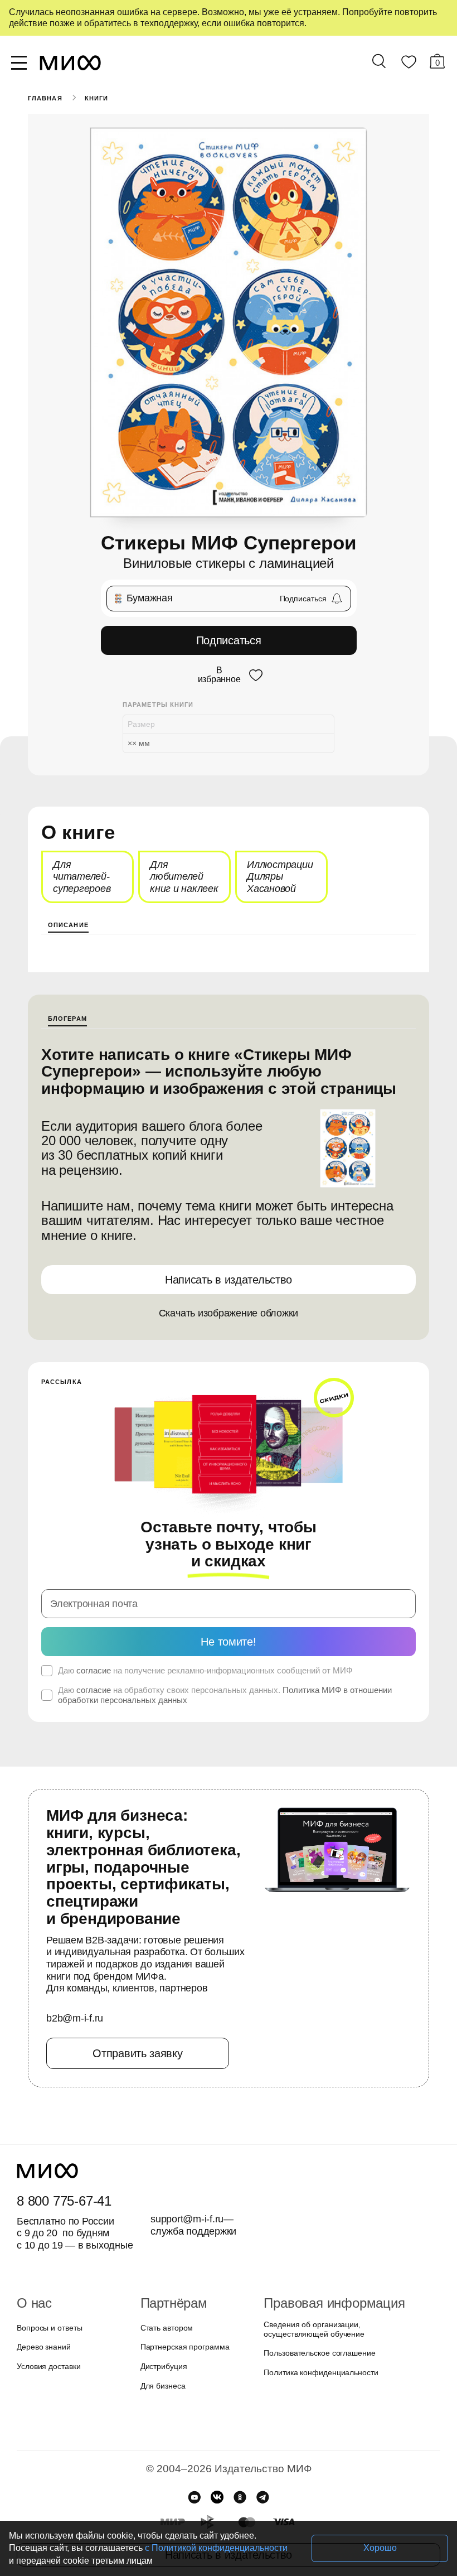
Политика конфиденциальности (321, 2372)
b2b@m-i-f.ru (75, 2018)
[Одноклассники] (240, 2497)
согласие (94, 1670)
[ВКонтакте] (217, 2497)
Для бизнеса (163, 2386)
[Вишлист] (409, 64)
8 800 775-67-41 (64, 2201)
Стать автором (167, 2328)
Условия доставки (48, 2366)
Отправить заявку (137, 2053)
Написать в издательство (229, 1280)
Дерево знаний (44, 2347)
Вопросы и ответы (49, 2328)
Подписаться (229, 640)
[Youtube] (194, 2497)
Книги (97, 98)
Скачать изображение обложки (229, 1313)
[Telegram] (263, 2497)
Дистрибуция (164, 2366)
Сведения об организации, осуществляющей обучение (314, 2329)
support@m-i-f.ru (187, 2219)
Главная (45, 98)
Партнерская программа (185, 2347)
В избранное (219, 675)
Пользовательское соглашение (319, 2353)
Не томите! (228, 1642)
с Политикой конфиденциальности (216, 2548)
